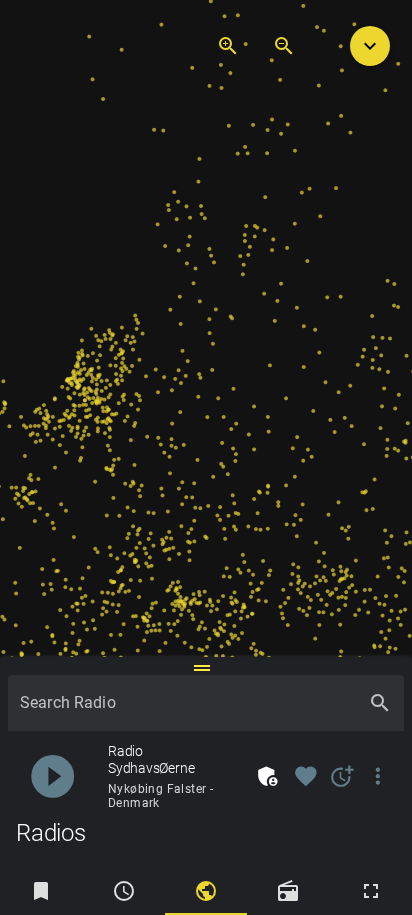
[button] (370, 46)
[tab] (41, 891)
